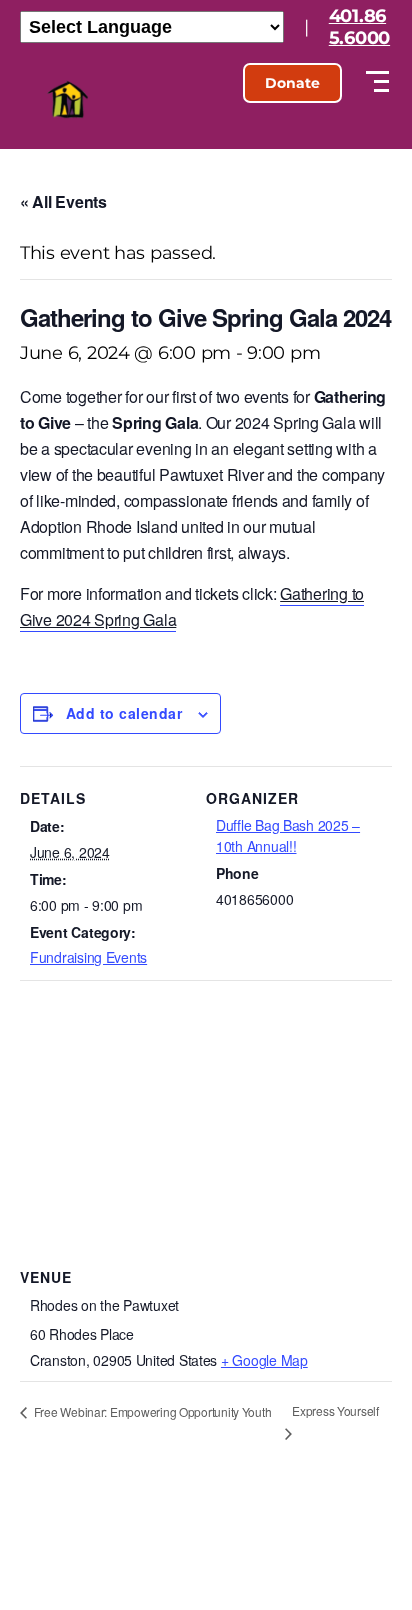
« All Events (63, 201)
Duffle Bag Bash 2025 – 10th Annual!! (288, 835)
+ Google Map (264, 1360)
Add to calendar (124, 713)
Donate (292, 83)
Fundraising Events (88, 957)
